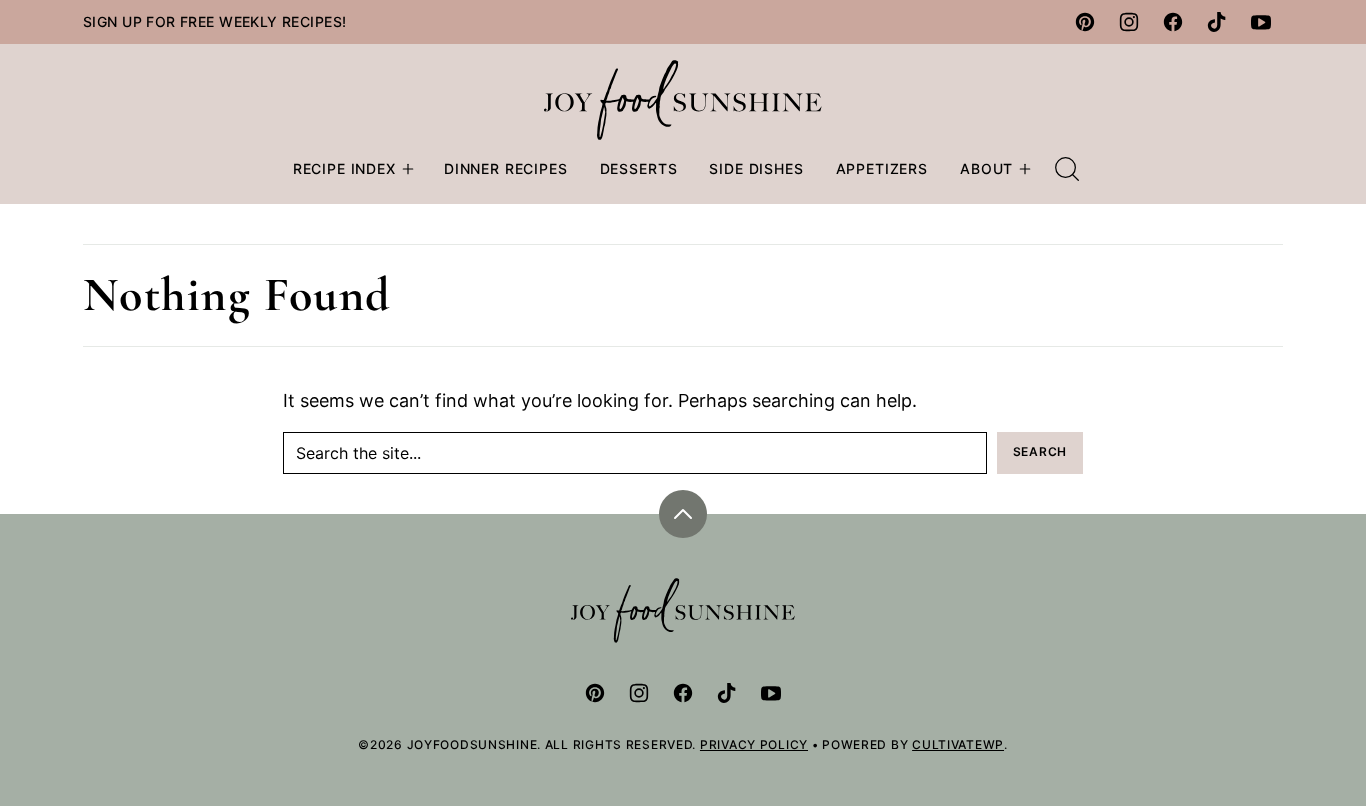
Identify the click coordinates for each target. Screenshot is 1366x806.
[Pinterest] (1085, 22)
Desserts (639, 168)
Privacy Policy (754, 744)
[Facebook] (1173, 22)
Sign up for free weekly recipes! (214, 21)
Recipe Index (344, 168)
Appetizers (882, 168)
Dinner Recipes (506, 168)
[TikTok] (1217, 22)
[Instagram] (1129, 22)
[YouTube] (1261, 22)
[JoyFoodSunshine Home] (683, 100)
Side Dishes (756, 168)
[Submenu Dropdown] (408, 169)
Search (1040, 451)
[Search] (1067, 169)
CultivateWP (958, 744)
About (986, 168)
